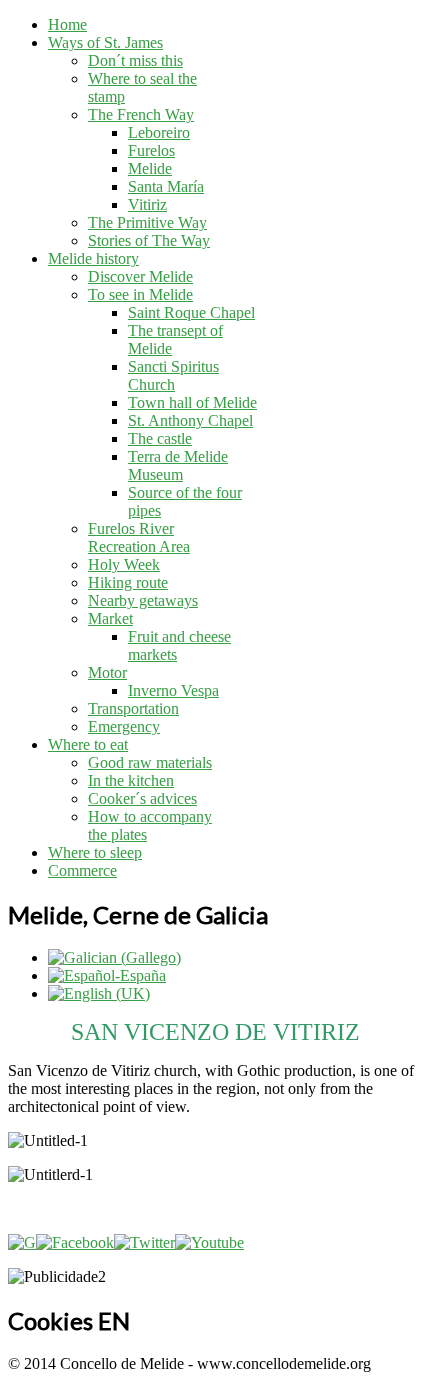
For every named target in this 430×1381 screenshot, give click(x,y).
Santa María (166, 186)
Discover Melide (140, 276)
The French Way (141, 114)
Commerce (82, 870)
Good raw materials (150, 762)
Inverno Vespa (173, 690)
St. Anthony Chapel (190, 420)
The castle (160, 438)
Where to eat (88, 744)
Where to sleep (95, 852)
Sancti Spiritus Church (173, 375)
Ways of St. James (105, 42)
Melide (150, 168)
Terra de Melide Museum (178, 465)
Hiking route (128, 582)
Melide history (93, 258)
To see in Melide (140, 294)
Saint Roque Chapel (191, 312)
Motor (107, 672)
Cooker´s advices (142, 798)
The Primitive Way (147, 222)
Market (110, 618)
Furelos (151, 150)
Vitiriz (147, 204)
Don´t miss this (135, 60)
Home (67, 24)
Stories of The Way (149, 240)
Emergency (124, 726)
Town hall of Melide (192, 402)
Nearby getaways (143, 600)
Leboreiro (159, 132)
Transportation (133, 708)
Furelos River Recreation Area (139, 537)
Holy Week (124, 564)
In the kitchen (131, 780)
